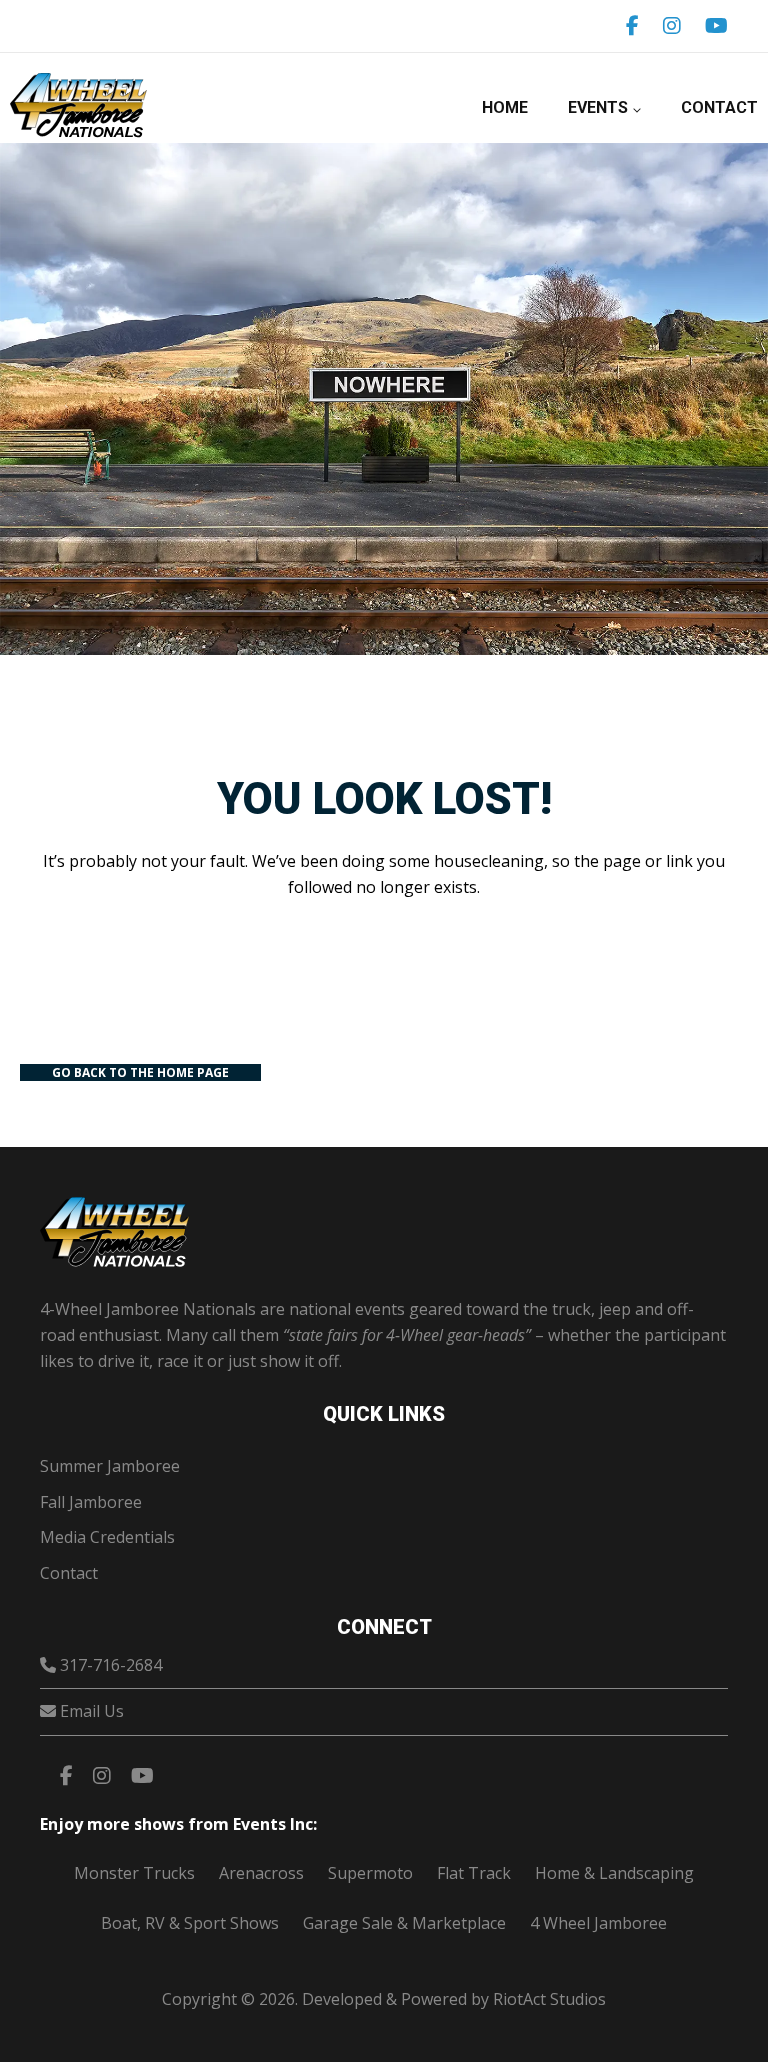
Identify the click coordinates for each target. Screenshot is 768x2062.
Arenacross (261, 1873)
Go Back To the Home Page (140, 1072)
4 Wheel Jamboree (598, 1923)
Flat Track (474, 1873)
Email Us (92, 1711)
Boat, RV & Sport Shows (190, 1923)
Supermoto (370, 1873)
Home (505, 107)
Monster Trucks (134, 1873)
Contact (719, 107)
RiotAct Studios (549, 1999)
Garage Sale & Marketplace (404, 1923)
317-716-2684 (111, 1665)
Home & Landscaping (614, 1873)
